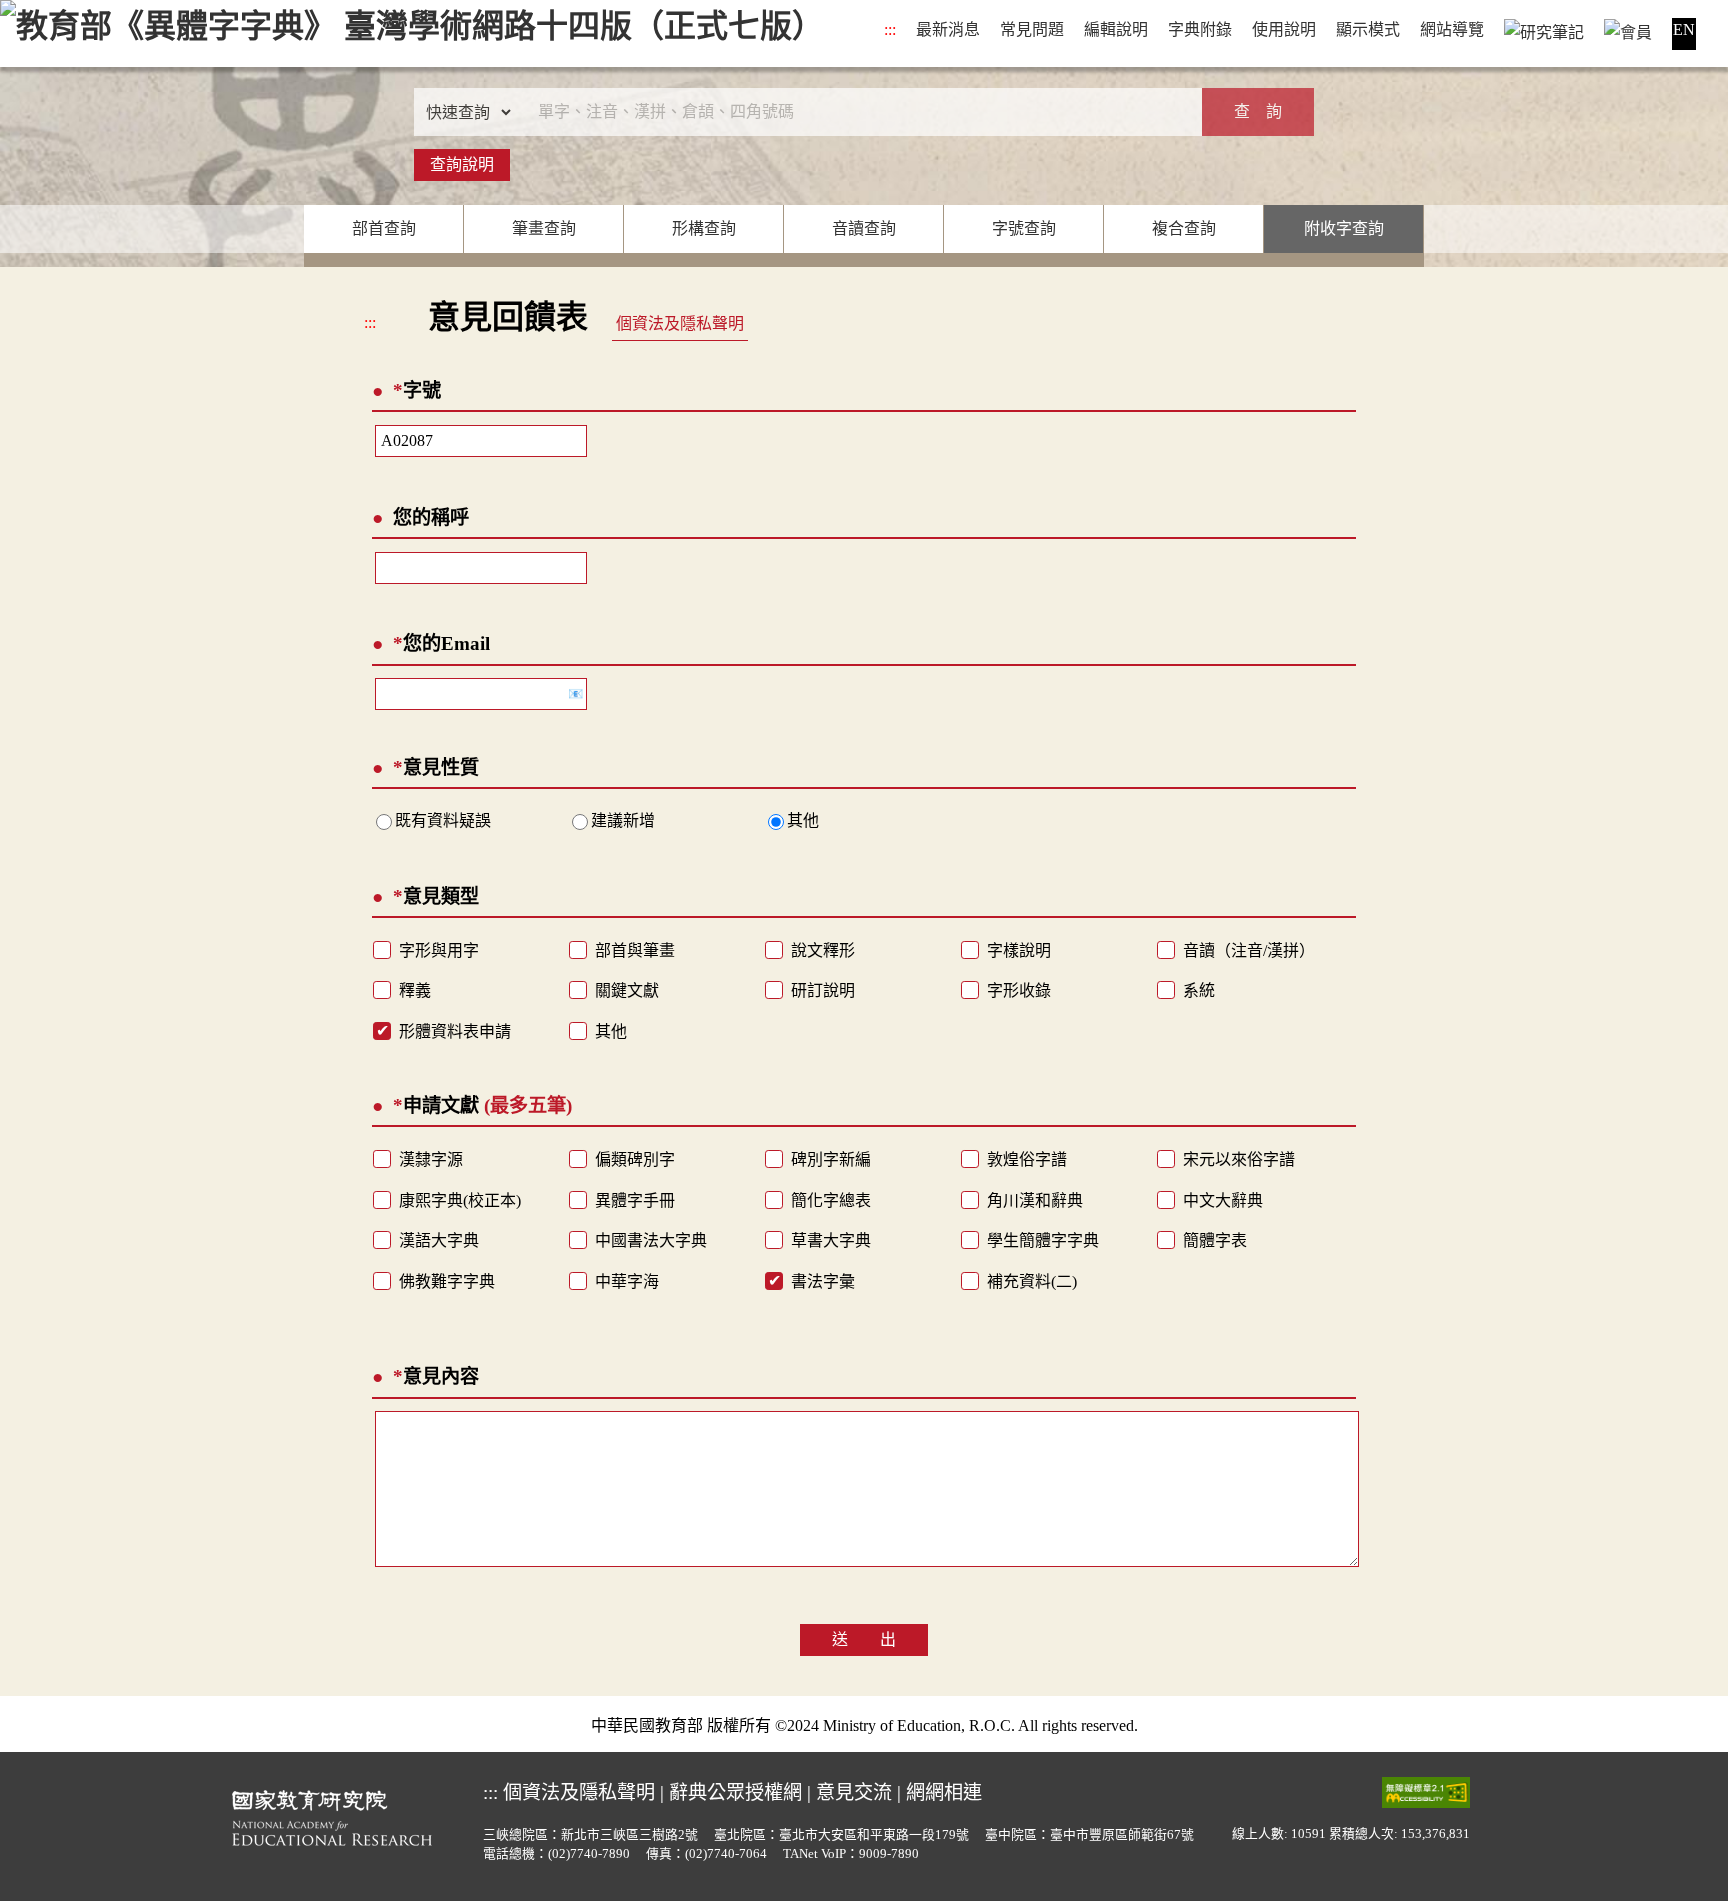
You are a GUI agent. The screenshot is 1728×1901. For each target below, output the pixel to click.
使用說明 (1284, 29)
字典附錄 (1200, 29)
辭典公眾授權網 (735, 1792)
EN (1684, 29)
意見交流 (854, 1792)
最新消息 (948, 29)
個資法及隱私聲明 (680, 323)
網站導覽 (1452, 29)
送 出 (864, 1639)
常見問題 (1032, 29)
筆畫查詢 (544, 228)
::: (890, 29)
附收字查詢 (1344, 228)
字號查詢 (1024, 228)
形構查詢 (704, 228)
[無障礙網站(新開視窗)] (1426, 1792)
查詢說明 (462, 164)
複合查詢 (1184, 228)
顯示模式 (1368, 29)
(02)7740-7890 (589, 1854)
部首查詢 (384, 228)
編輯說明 (1116, 29)
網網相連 (944, 1792)
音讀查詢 (864, 228)
